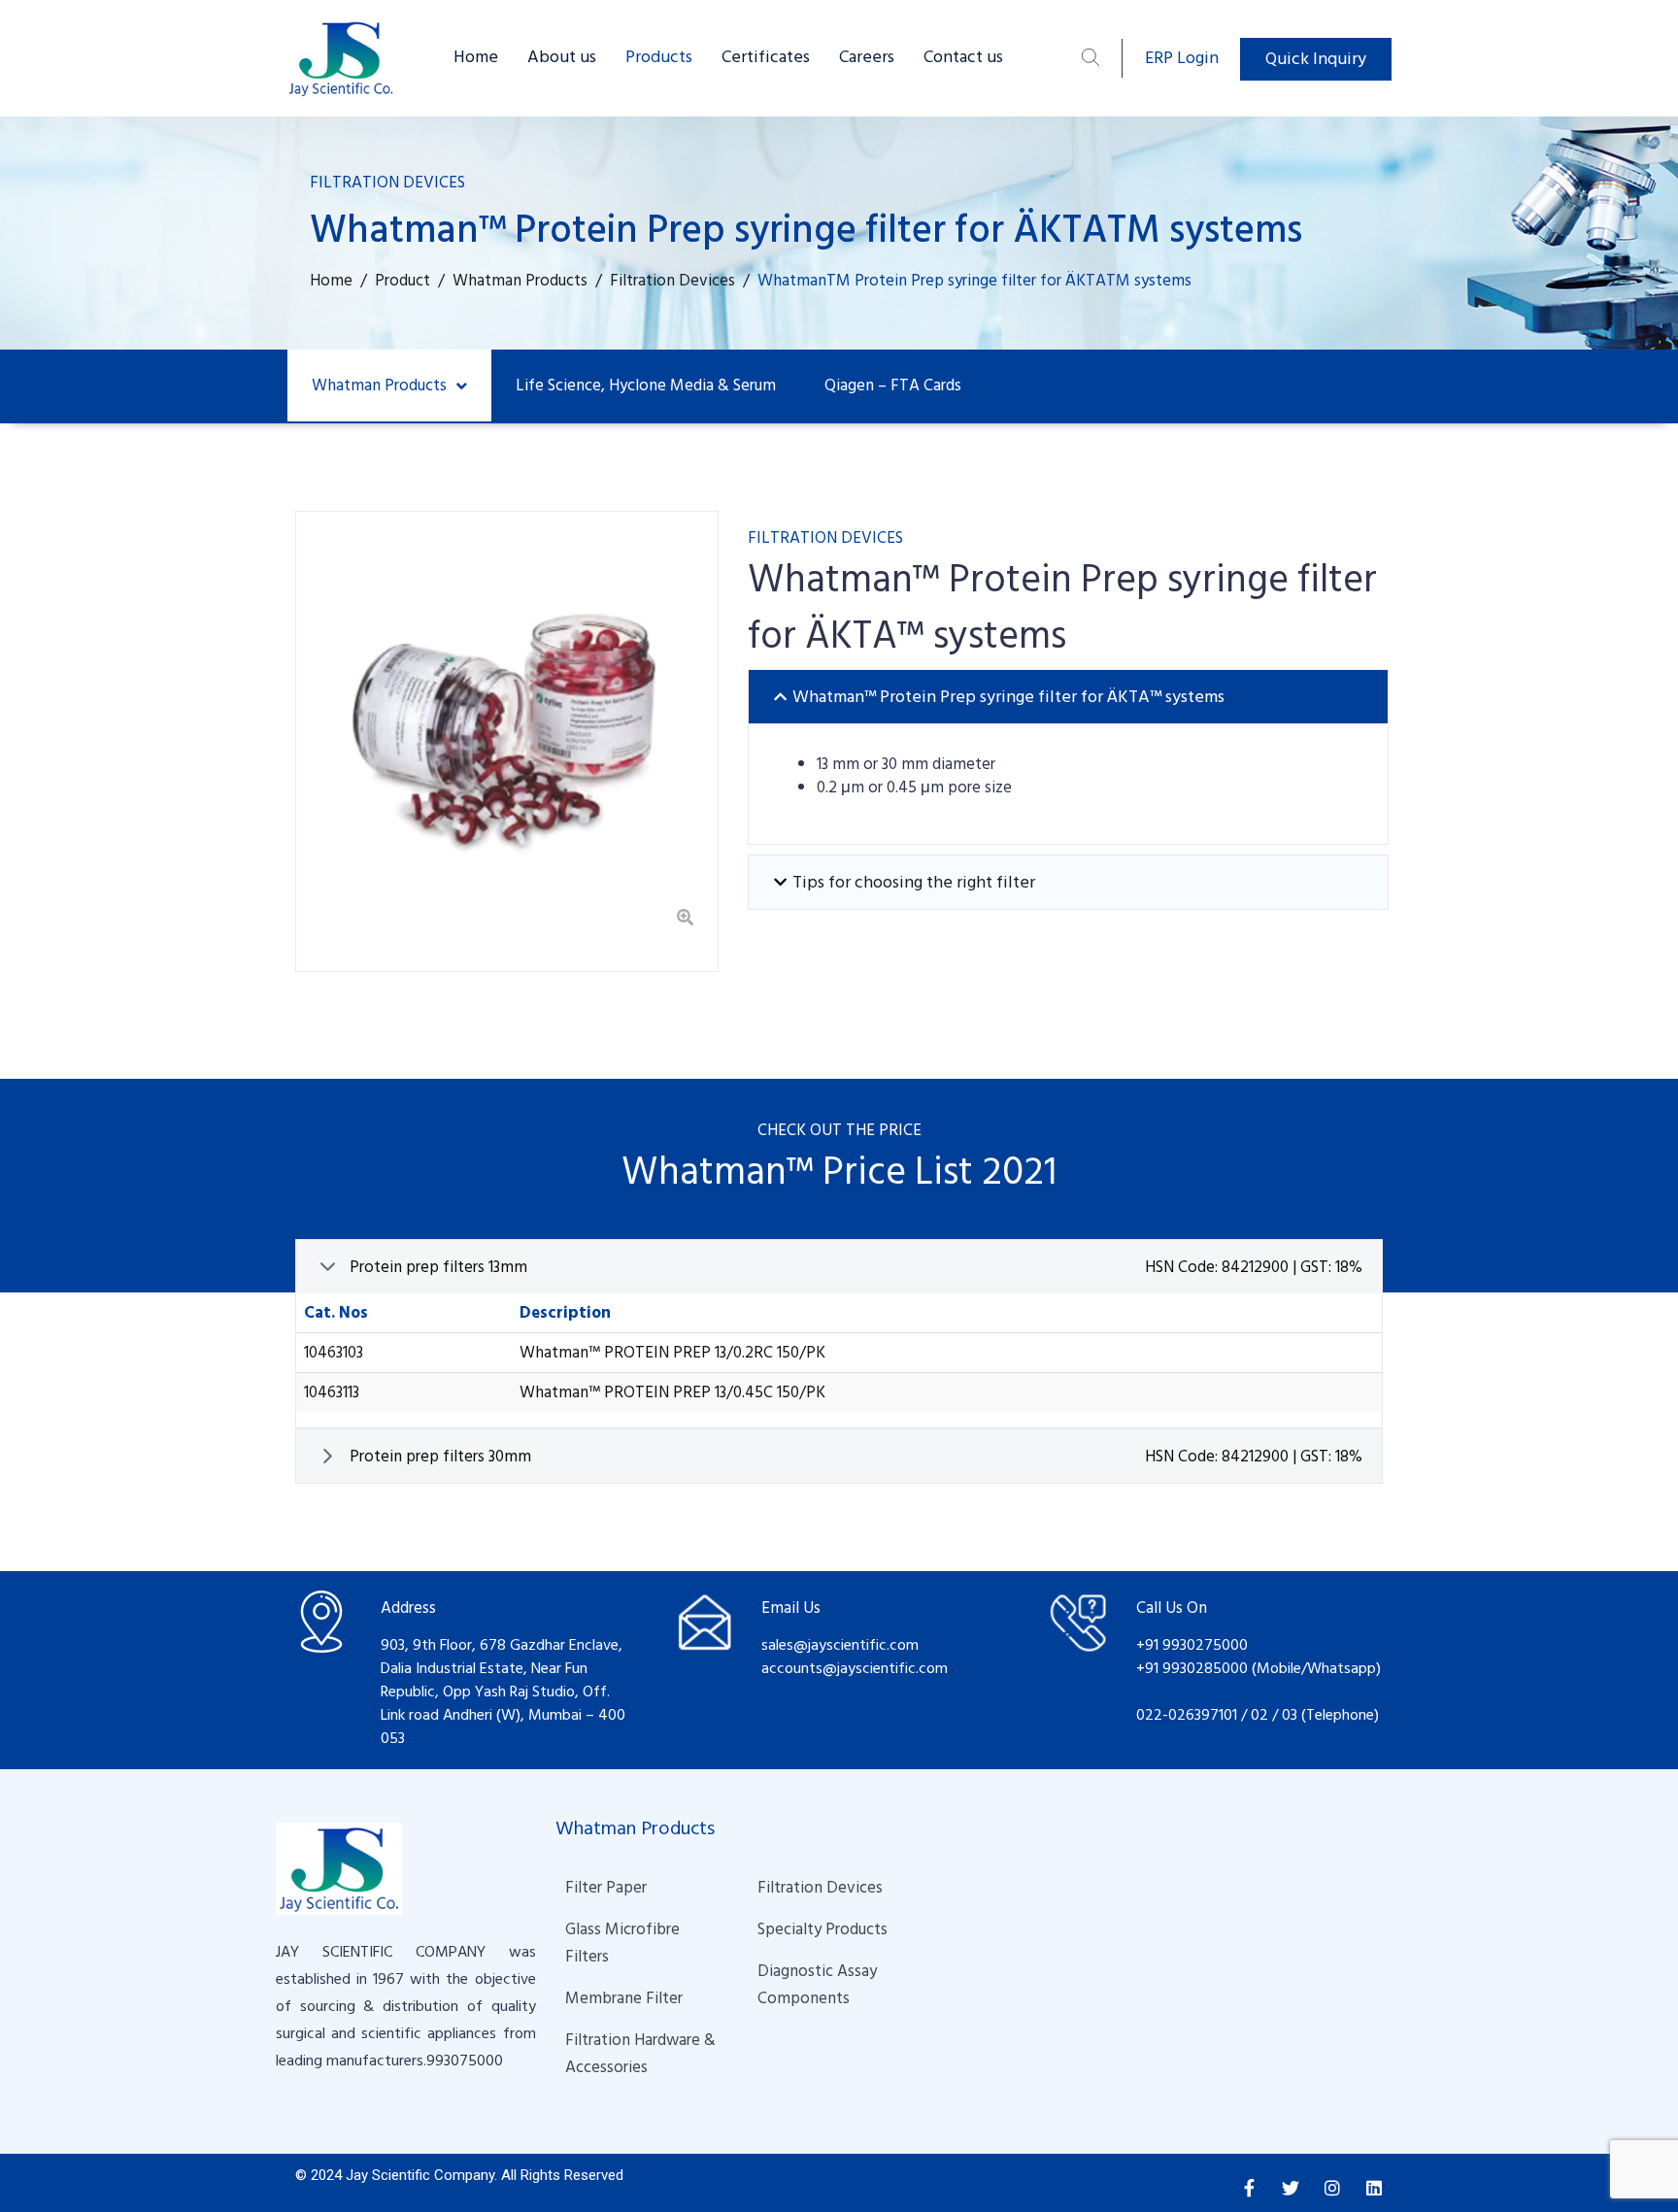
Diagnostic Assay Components (819, 1985)
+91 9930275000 (1192, 1645)
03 (1292, 1715)
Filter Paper (606, 1888)
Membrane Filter (624, 1998)
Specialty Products (822, 1929)
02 (1259, 1715)
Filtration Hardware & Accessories (642, 2054)
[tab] (1068, 697)
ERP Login (1182, 58)
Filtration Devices (820, 1888)
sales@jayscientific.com (840, 1645)
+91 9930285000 (1194, 1668)
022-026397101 (1187, 1715)
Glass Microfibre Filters (624, 1943)
